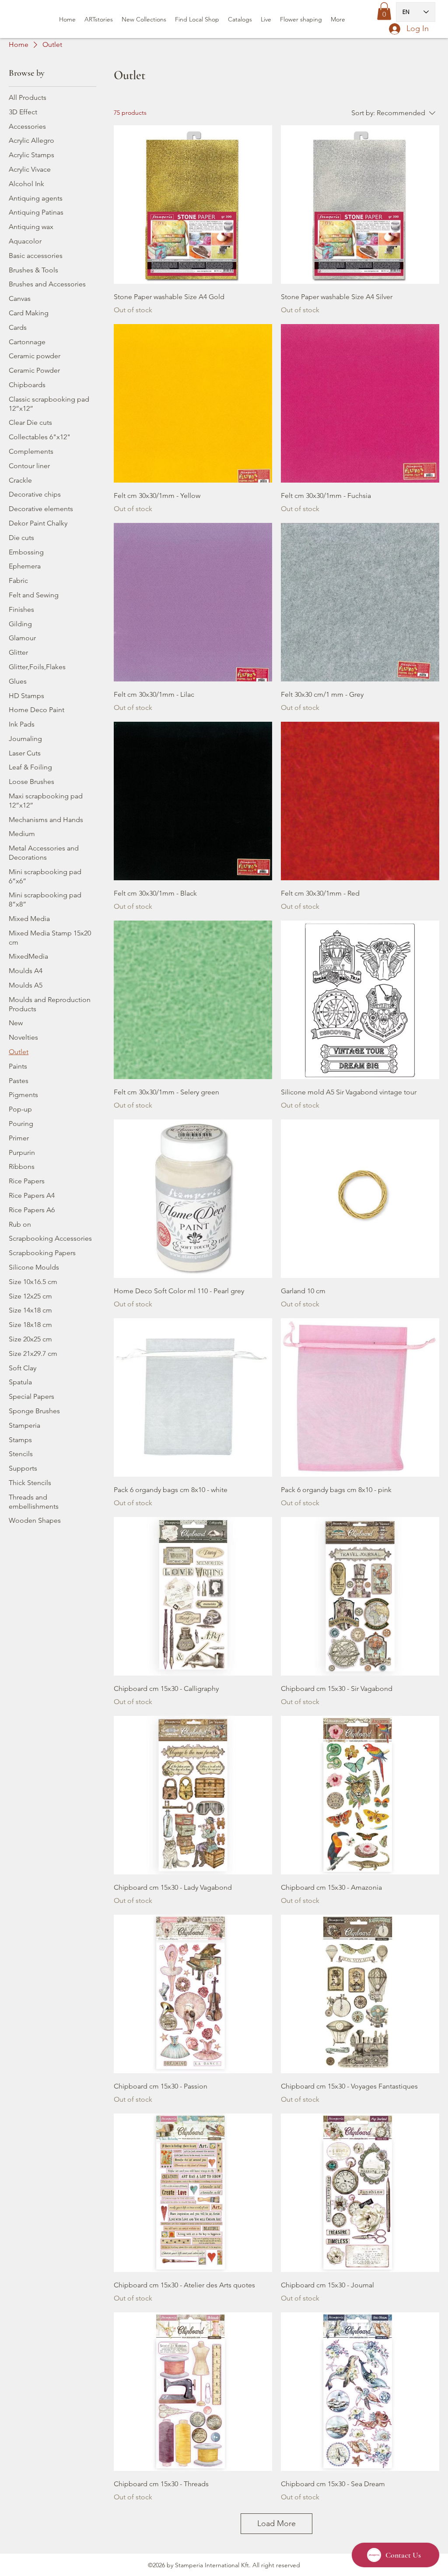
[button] (384, 11)
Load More (276, 2523)
